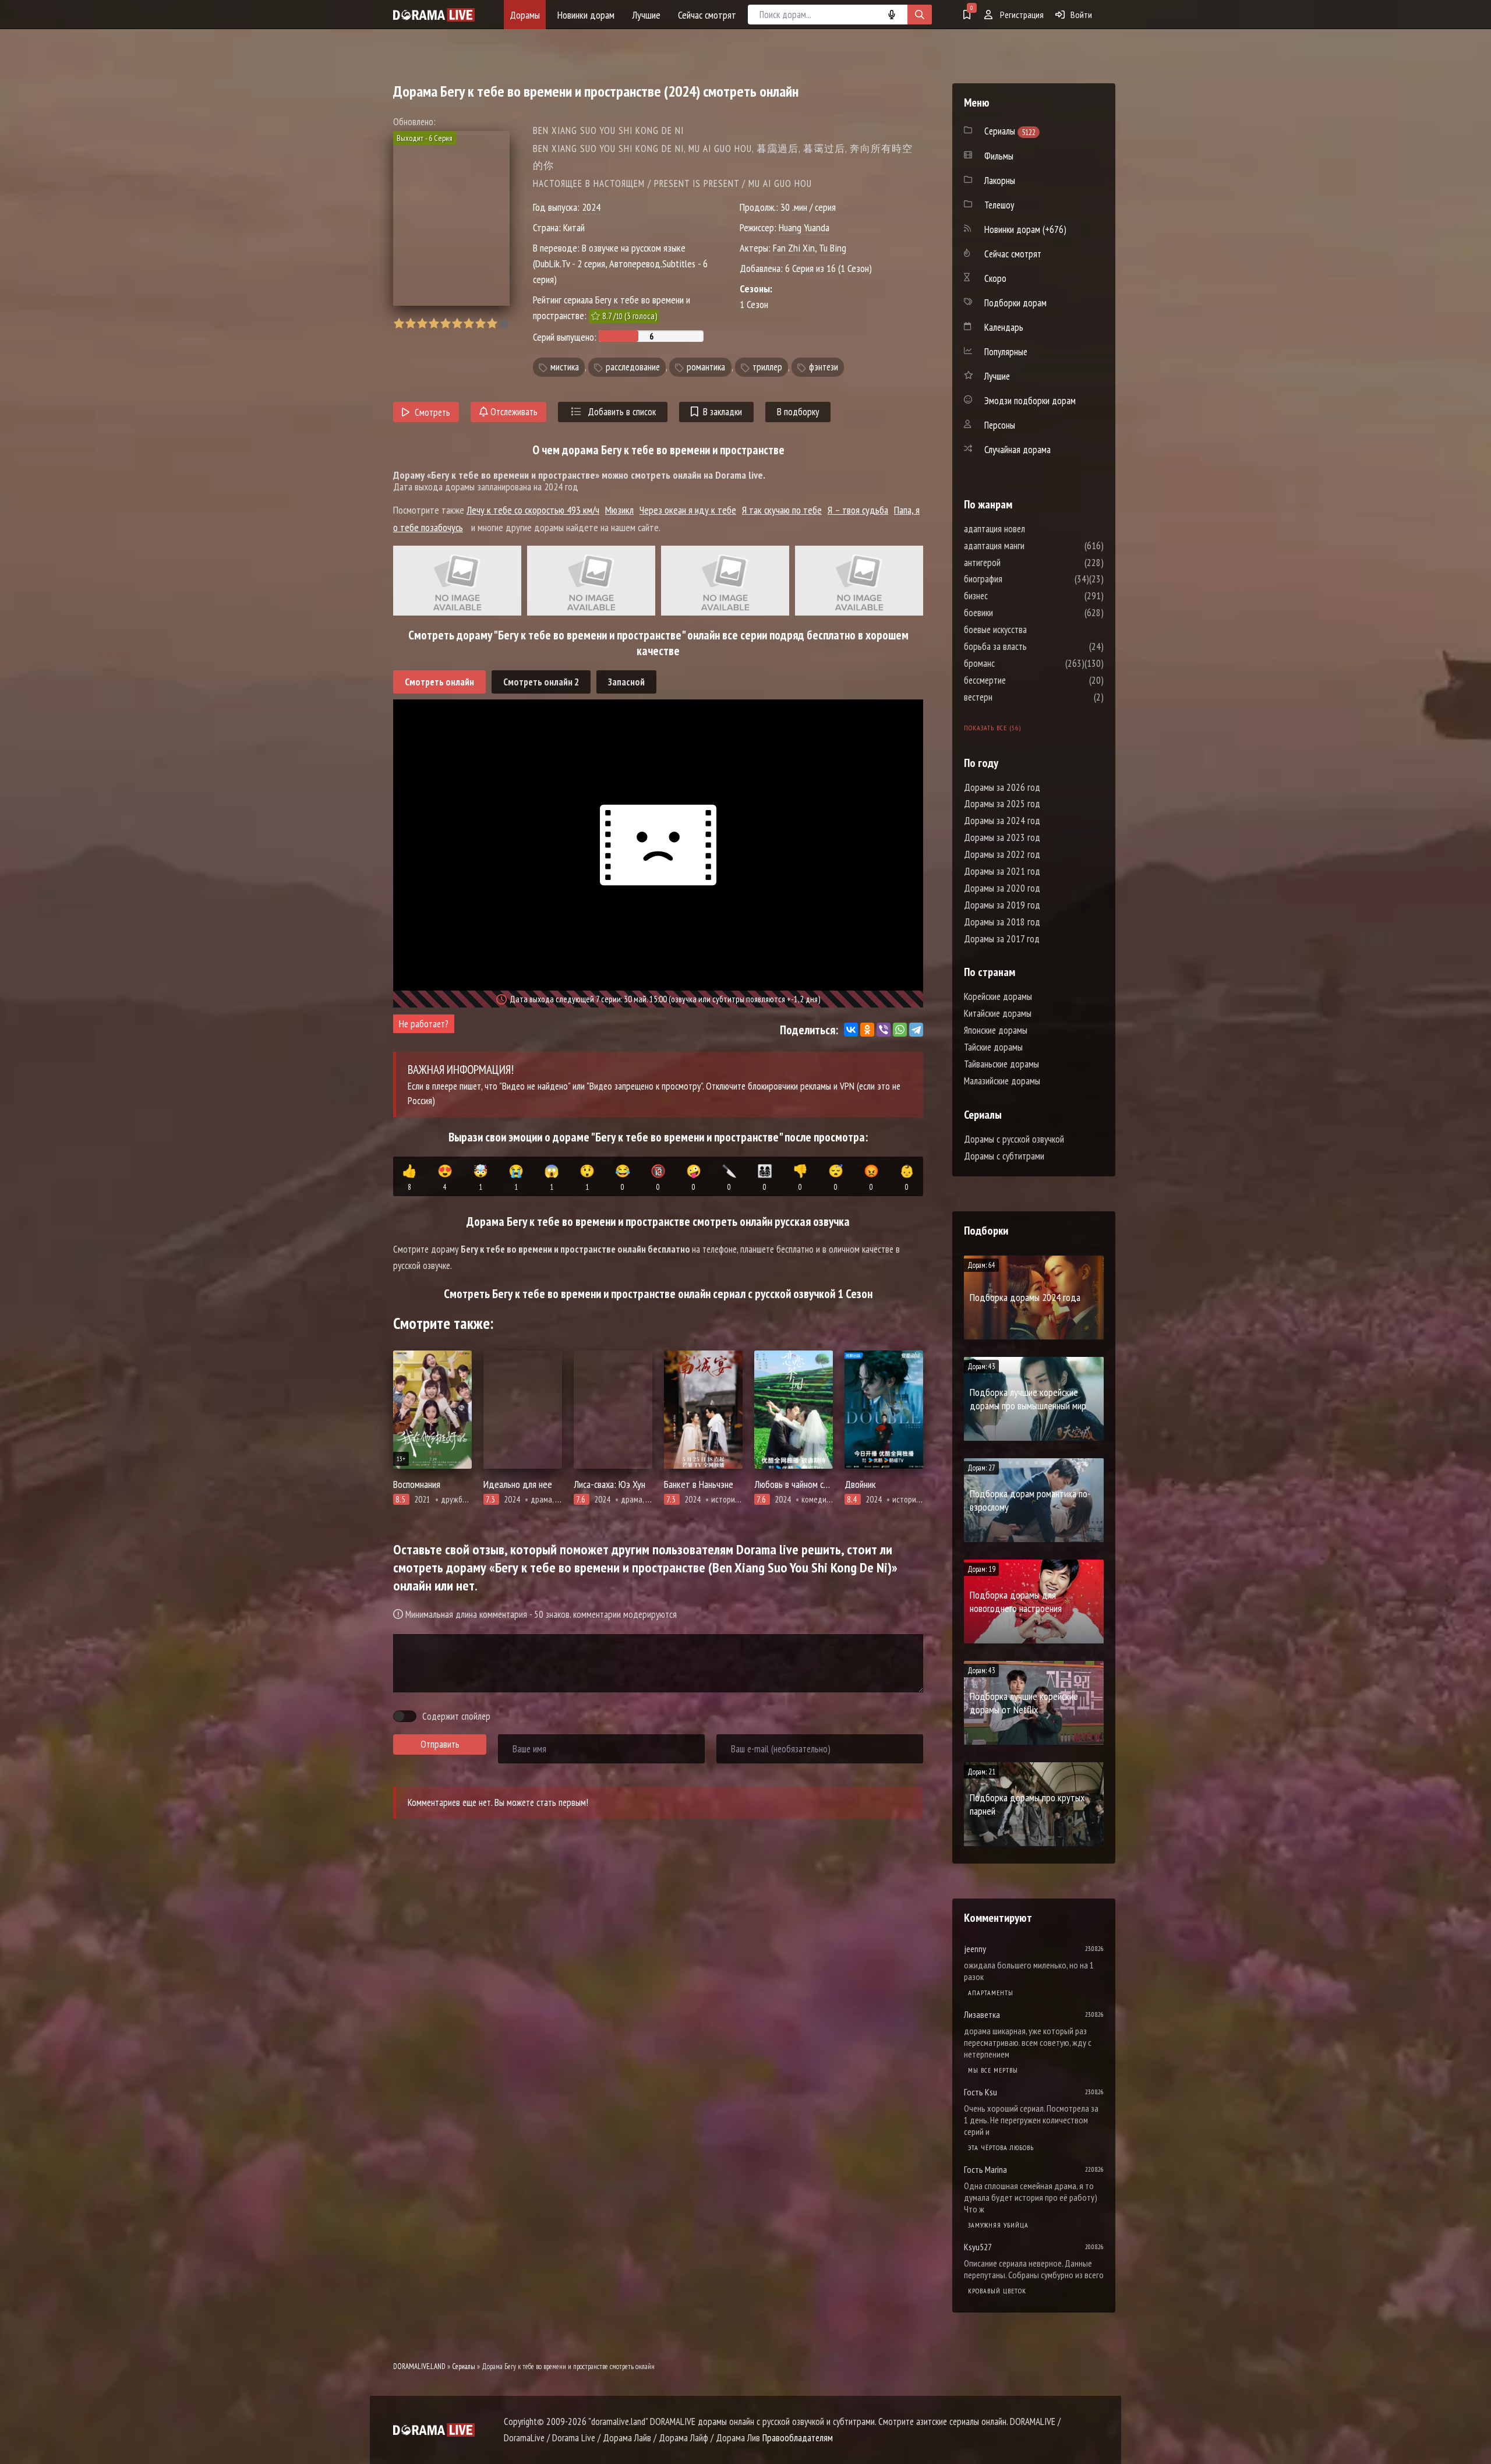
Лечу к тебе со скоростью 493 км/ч (533, 510)
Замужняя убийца (998, 2225)
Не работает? (424, 1024)
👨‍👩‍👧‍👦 (765, 1178)
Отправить (440, 1744)
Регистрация (1021, 15)
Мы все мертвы (993, 2070)
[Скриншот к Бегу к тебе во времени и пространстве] (457, 581)
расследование (633, 367)
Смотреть (432, 412)
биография (1018, 579)
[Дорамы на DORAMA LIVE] (434, 15)
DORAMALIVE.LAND (419, 2366)
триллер (767, 367)
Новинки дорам (586, 15)
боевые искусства (1030, 630)
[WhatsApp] (900, 1030)
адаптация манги (1029, 546)
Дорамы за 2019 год (1002, 905)
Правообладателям (798, 2438)
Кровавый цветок (997, 2291)
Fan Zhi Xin (794, 248)
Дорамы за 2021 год (1002, 871)
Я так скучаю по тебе (782, 510)
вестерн (1013, 697)
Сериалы (464, 2366)
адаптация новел (1029, 529)
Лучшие (646, 15)
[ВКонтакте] (851, 1030)
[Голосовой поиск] (892, 15)
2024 (591, 207)
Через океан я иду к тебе (688, 510)
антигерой (1017, 563)
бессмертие (1020, 680)
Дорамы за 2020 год (1002, 888)
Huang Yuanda (804, 227)
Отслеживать (513, 412)
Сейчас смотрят (707, 15)
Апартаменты (991, 1993)
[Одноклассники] (867, 1030)
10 (504, 324)
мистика (565, 367)
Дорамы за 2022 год (1002, 854)
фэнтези (824, 367)
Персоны (1000, 425)
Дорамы (525, 15)
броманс (1014, 663)
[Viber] (884, 1030)
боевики (1013, 613)
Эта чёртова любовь (1001, 2147)
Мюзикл (619, 510)
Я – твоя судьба (858, 510)
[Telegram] (916, 1030)
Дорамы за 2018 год (1002, 922)
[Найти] (920, 15)
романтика (706, 367)
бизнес (1011, 596)
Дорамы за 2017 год (1002, 939)
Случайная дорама (1017, 450)
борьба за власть (1030, 646)
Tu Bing (833, 248)
